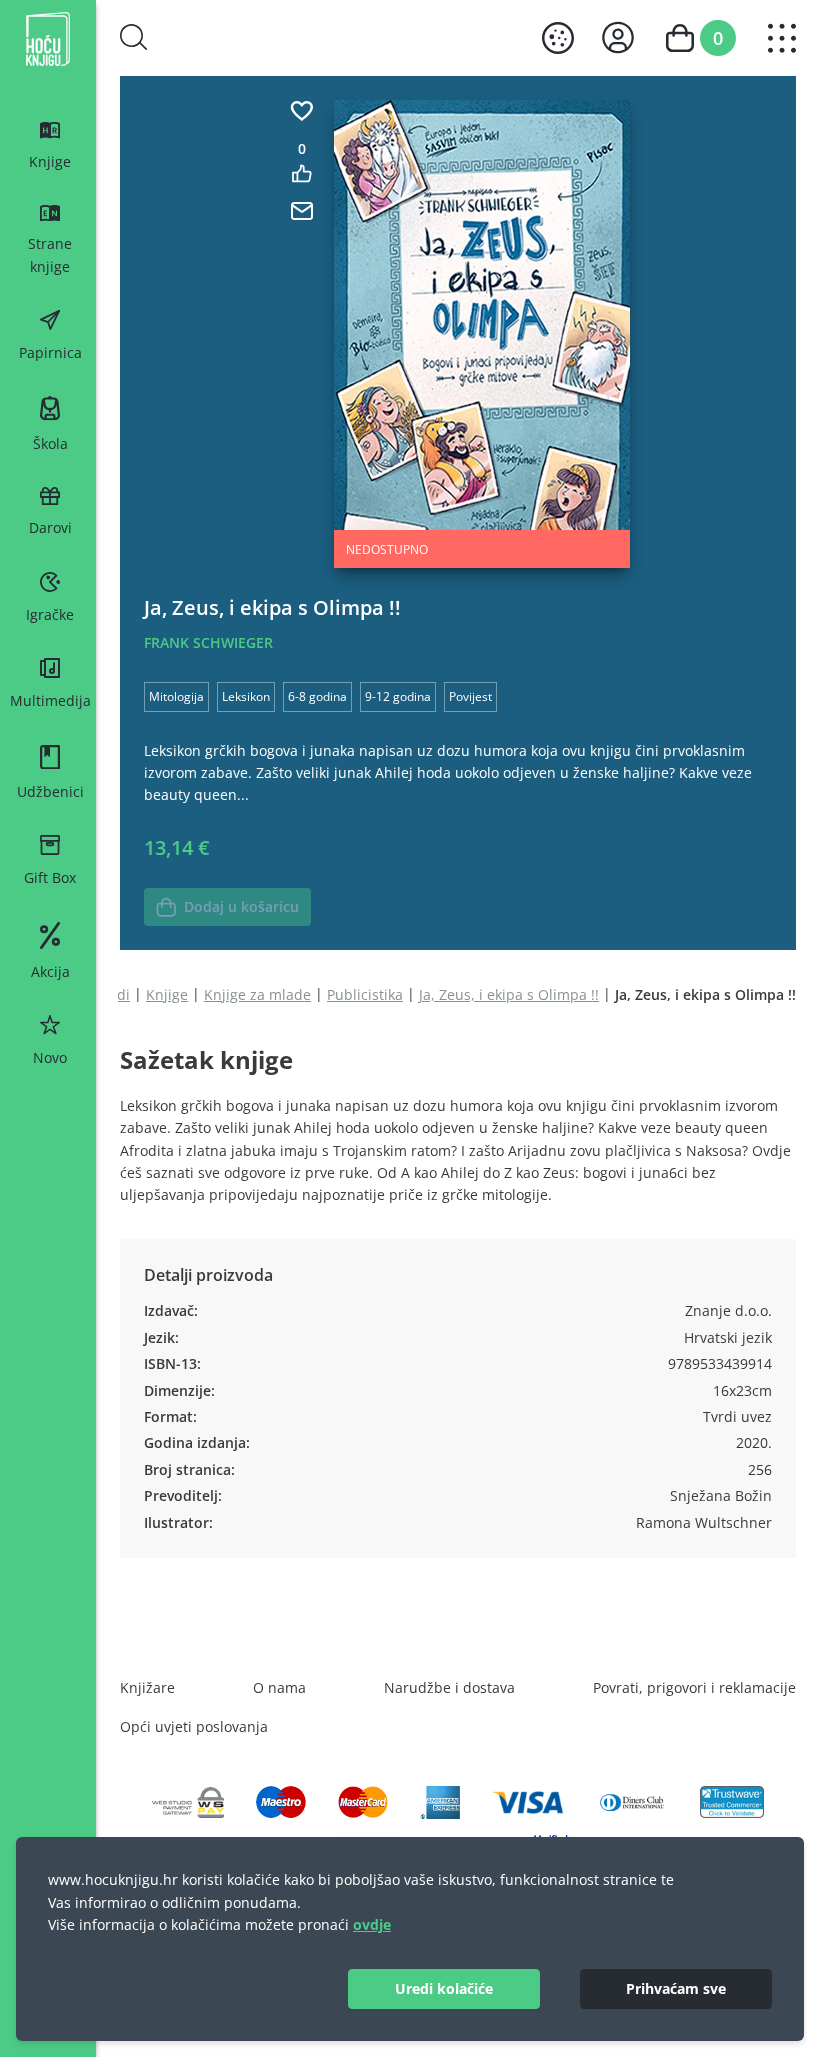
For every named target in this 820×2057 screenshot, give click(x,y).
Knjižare (147, 1687)
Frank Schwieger (208, 642)
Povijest (470, 696)
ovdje (372, 1924)
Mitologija (176, 696)
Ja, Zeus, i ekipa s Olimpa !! (509, 994)
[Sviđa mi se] (302, 173)
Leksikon (246, 696)
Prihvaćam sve (676, 1988)
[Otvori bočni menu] (782, 38)
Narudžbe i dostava (449, 1687)
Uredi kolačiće (444, 1988)
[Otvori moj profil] (618, 37)
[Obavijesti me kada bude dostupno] (302, 211)
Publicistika (365, 994)
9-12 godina (398, 696)
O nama (279, 1687)
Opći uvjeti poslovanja (194, 1726)
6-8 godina (317, 696)
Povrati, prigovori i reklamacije (694, 1687)
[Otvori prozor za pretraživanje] (134, 37)
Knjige (167, 994)
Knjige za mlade (257, 994)
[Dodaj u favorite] (302, 111)
